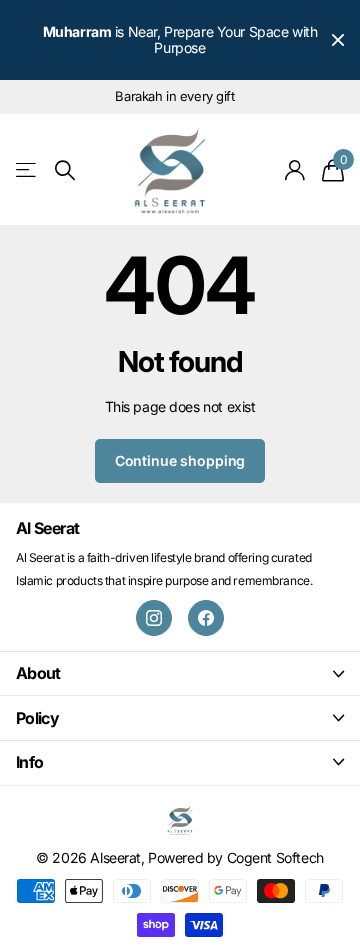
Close (338, 40)
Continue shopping (180, 460)
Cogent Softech (275, 857)
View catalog (27, 170)
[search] (65, 170)
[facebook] (206, 618)
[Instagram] (154, 618)
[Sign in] (295, 170)
